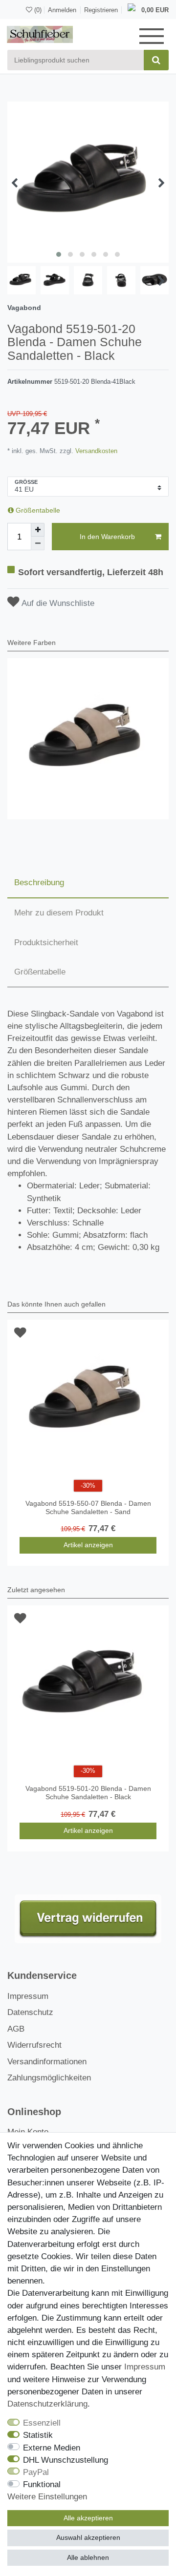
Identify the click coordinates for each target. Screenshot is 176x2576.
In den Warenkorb (107, 537)
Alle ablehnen (88, 2557)
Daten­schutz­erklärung (47, 2404)
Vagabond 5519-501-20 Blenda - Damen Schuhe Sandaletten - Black (88, 1793)
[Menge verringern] (38, 543)
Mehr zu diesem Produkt (59, 913)
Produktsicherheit (46, 943)
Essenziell (42, 2423)
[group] (88, 739)
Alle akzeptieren (88, 2518)
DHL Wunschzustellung (66, 2460)
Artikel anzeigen (88, 1545)
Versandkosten (95, 451)
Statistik (38, 2435)
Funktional (42, 2484)
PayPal (36, 2472)
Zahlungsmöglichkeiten (49, 2078)
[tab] (88, 883)
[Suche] (156, 60)
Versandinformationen (47, 2062)
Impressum (28, 1996)
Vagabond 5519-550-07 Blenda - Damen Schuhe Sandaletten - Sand (88, 1507)
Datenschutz (30, 2012)
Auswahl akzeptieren (88, 2537)
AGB (16, 2029)
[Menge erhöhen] (38, 530)
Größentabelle (37, 510)
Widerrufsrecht (34, 2045)
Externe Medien (52, 2448)
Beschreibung (39, 883)
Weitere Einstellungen (47, 2497)
